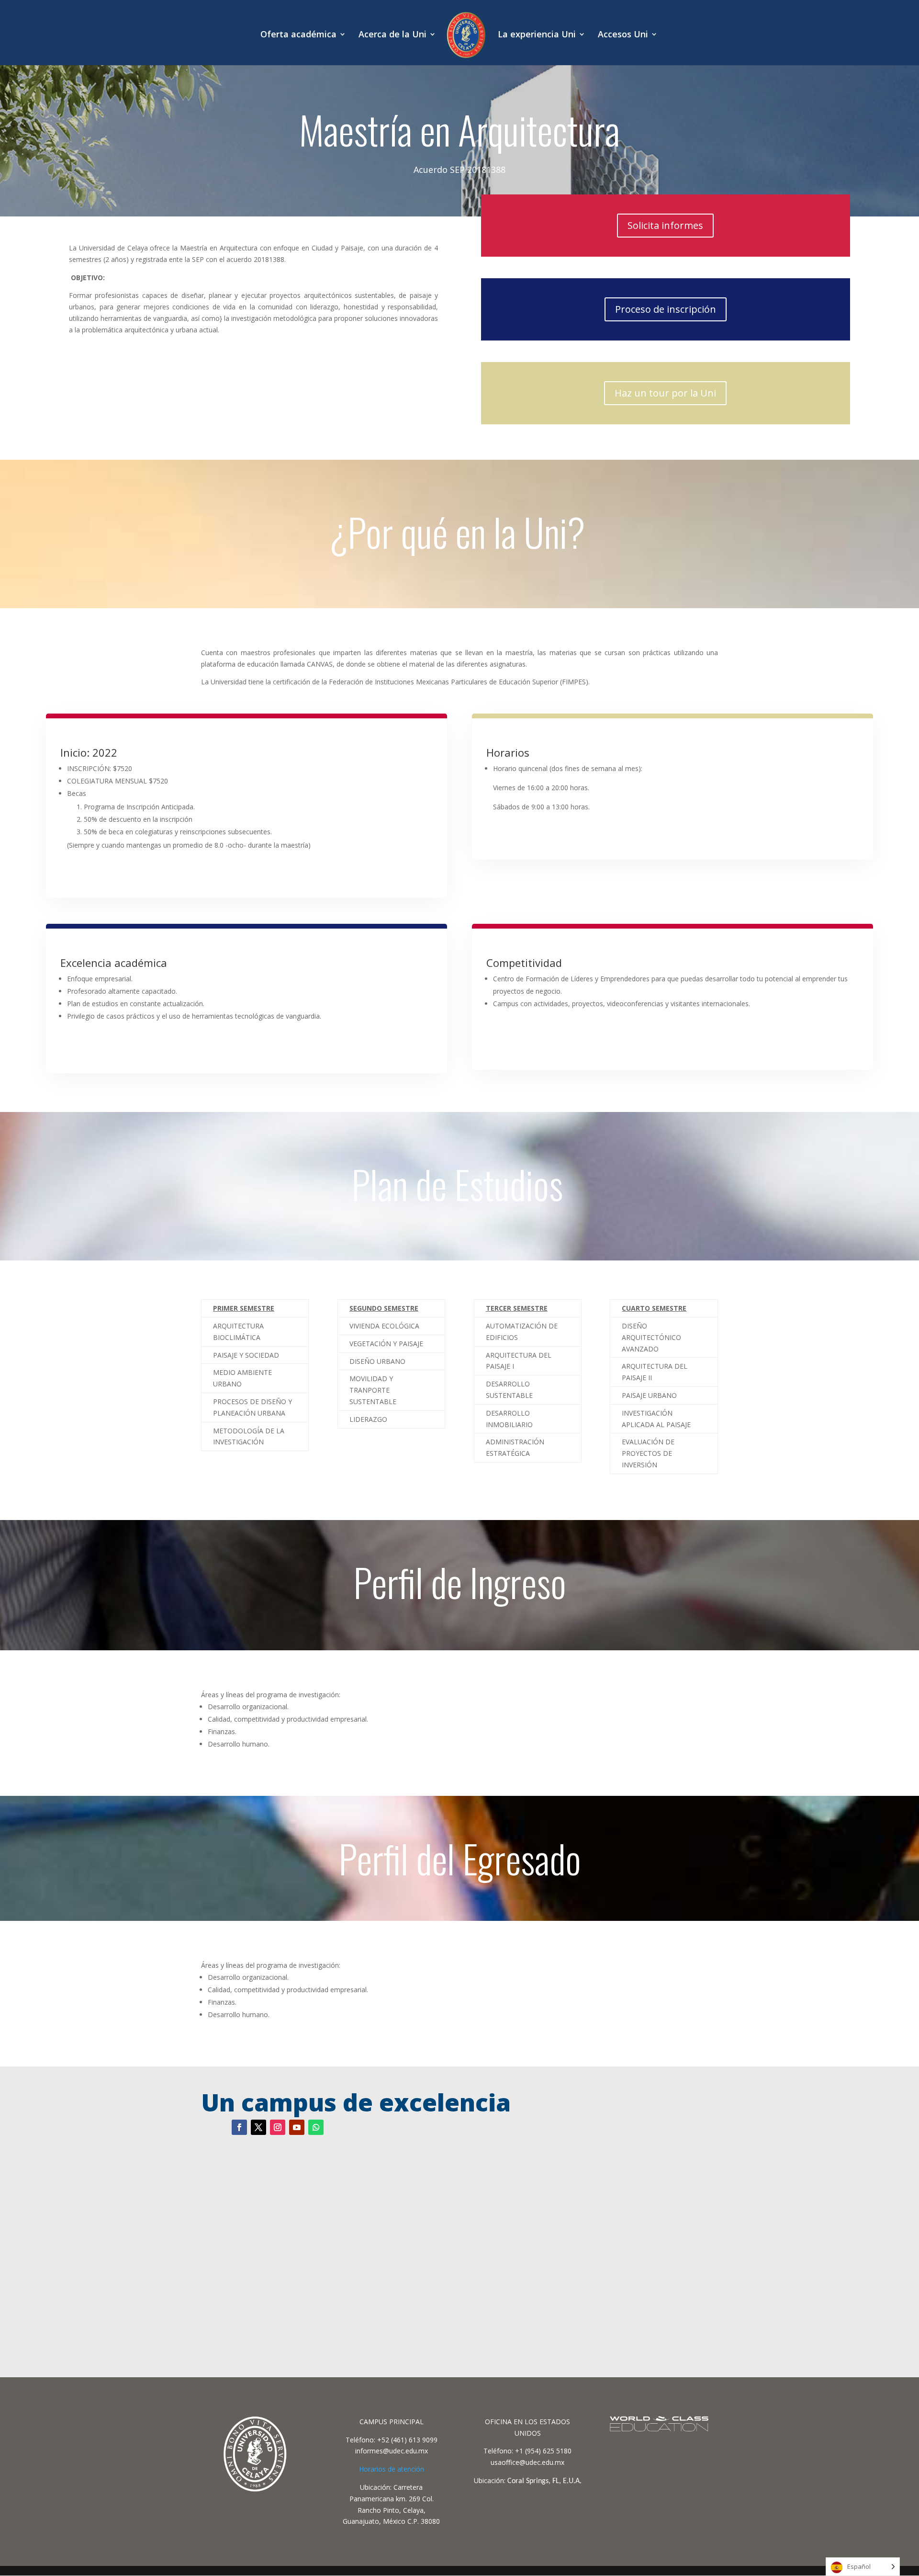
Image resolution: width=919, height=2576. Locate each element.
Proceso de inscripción (666, 309)
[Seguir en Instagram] (278, 2127)
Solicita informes (665, 225)
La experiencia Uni (537, 35)
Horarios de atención (392, 2469)
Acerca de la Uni (392, 35)
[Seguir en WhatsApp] (316, 2127)
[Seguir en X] (258, 2127)
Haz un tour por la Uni (665, 393)
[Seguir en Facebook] (239, 2127)
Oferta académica (298, 35)
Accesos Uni (623, 35)
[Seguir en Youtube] (297, 2127)
